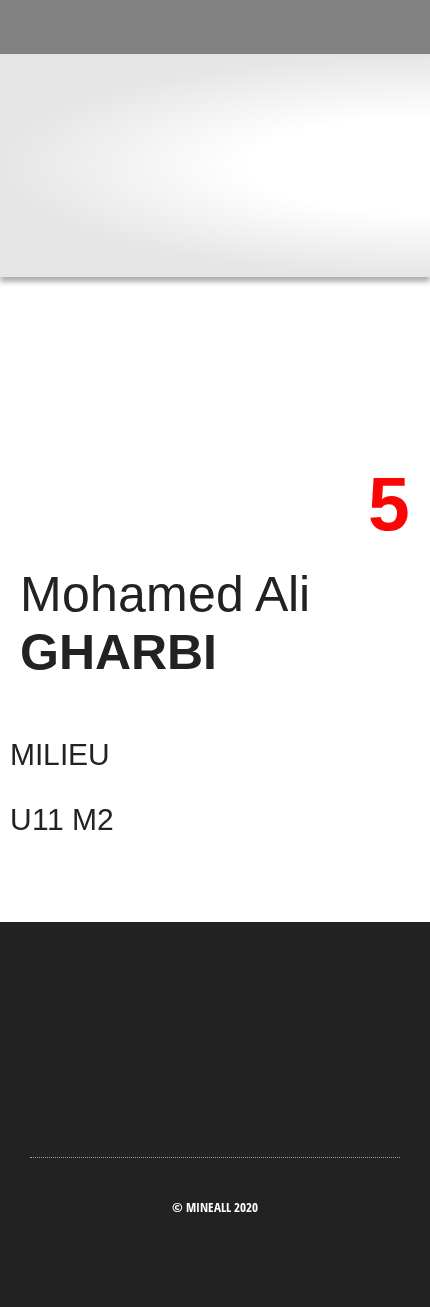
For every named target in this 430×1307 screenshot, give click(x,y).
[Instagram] (214, 33)
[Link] (254, 33)
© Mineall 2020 (215, 1207)
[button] (215, 250)
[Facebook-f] (175, 33)
